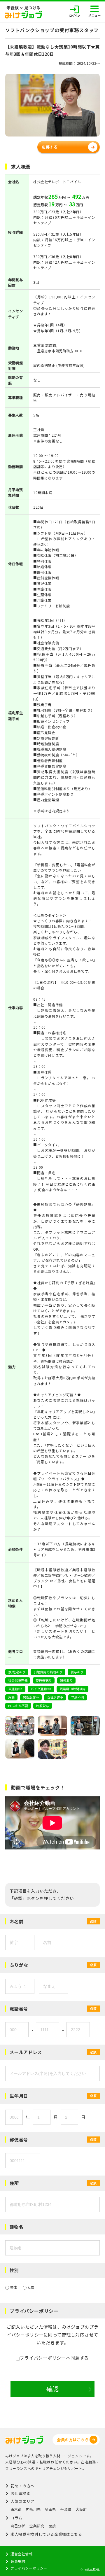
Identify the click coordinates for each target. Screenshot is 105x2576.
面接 (52, 2526)
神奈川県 (33, 2509)
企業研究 (37, 2526)
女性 (30, 2287)
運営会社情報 (22, 2554)
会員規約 (18, 2561)
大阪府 (81, 2509)
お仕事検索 (20, 2493)
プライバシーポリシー (29, 2568)
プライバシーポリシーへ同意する (54, 2358)
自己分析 (18, 2526)
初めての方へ (22, 2486)
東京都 (16, 2509)
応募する (50, 147)
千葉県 (66, 2509)
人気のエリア (22, 2501)
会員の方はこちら (73, 2440)
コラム (16, 2518)
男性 (13, 2287)
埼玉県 (50, 2509)
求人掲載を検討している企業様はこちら (46, 2534)
